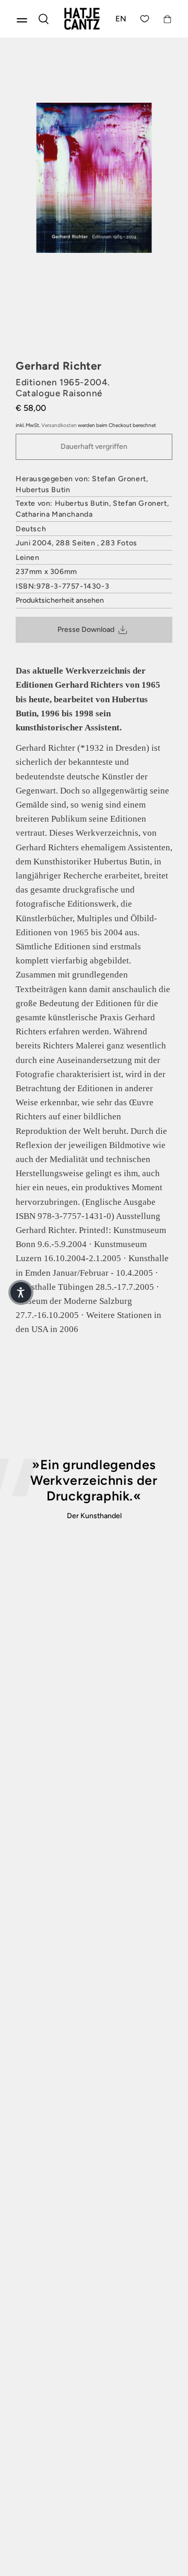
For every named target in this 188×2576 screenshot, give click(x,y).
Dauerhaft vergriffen (94, 447)
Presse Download (86, 630)
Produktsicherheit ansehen (60, 600)
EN (121, 19)
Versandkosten (59, 425)
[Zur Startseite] (82, 19)
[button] (21, 1292)
